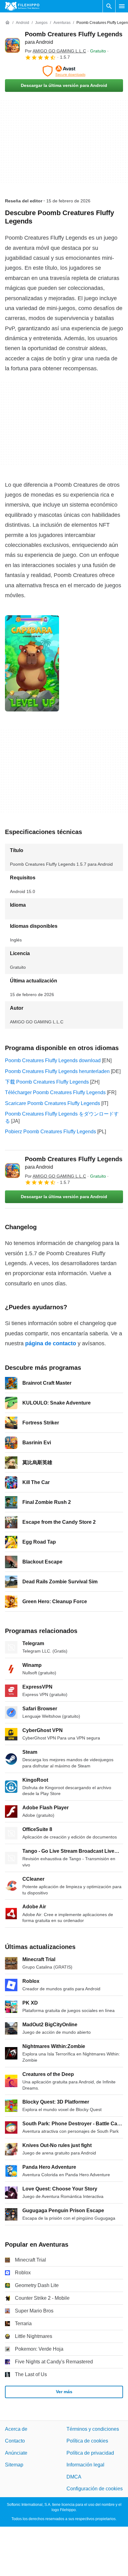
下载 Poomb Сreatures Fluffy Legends (47, 1082)
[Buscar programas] (109, 6)
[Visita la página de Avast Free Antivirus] (64, 71)
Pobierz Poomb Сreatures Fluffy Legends (50, 1132)
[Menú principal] (122, 6)
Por (55, 51)
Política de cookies (87, 2441)
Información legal (85, 2465)
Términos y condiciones (93, 2429)
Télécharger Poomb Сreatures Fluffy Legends (55, 1092)
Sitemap (14, 2465)
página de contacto (51, 1343)
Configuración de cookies (95, 2489)
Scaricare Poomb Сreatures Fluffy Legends (53, 1103)
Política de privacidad (90, 2453)
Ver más (64, 2392)
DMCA (74, 2477)
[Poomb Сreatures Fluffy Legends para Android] (12, 45)
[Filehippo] (22, 6)
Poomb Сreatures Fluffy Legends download (53, 1060)
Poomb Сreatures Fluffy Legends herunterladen (57, 1071)
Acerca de (16, 2429)
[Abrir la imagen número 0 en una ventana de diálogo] (32, 663)
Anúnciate (16, 2453)
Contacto (15, 2441)
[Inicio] (7, 23)
